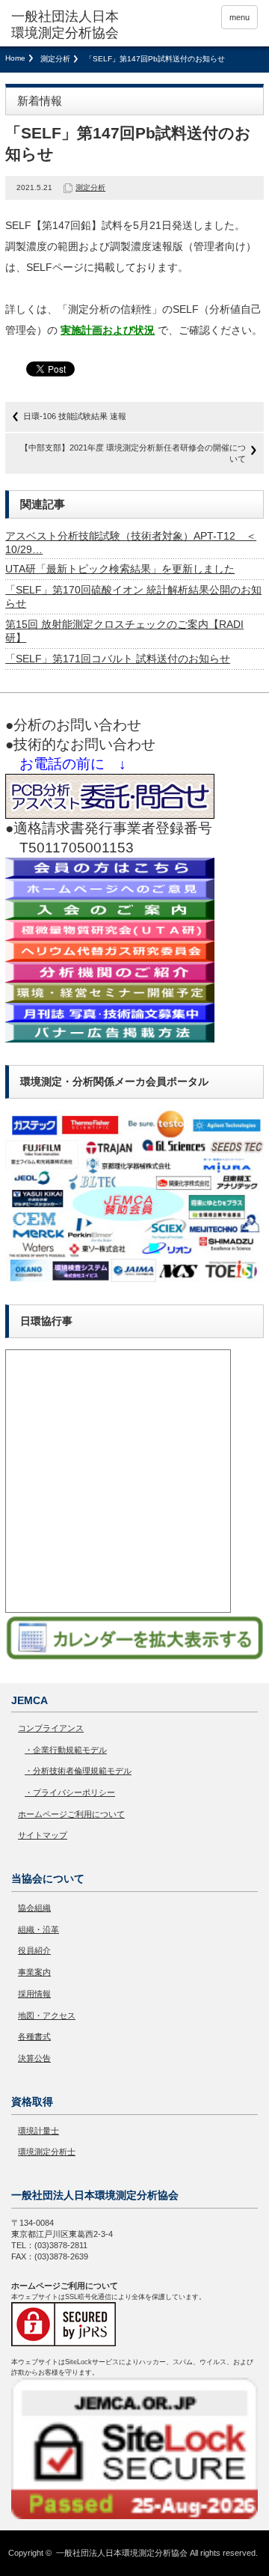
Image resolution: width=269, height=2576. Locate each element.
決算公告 (34, 2058)
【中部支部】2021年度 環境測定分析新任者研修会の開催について (133, 453)
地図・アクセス (47, 2015)
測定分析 (55, 59)
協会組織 (34, 1908)
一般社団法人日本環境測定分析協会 (122, 2553)
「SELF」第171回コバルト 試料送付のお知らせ (118, 659)
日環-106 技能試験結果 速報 (75, 416)
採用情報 (34, 1994)
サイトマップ (43, 1835)
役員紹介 (34, 1950)
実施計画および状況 (108, 330)
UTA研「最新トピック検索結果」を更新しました (120, 569)
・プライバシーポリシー (70, 1792)
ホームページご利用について (71, 1814)
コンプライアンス (51, 1728)
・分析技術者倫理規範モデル (78, 1771)
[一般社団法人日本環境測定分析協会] (65, 25)
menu (239, 17)
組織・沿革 (38, 1929)
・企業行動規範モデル (66, 1750)
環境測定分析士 (47, 2152)
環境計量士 (38, 2131)
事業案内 (34, 1972)
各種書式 (34, 2036)
